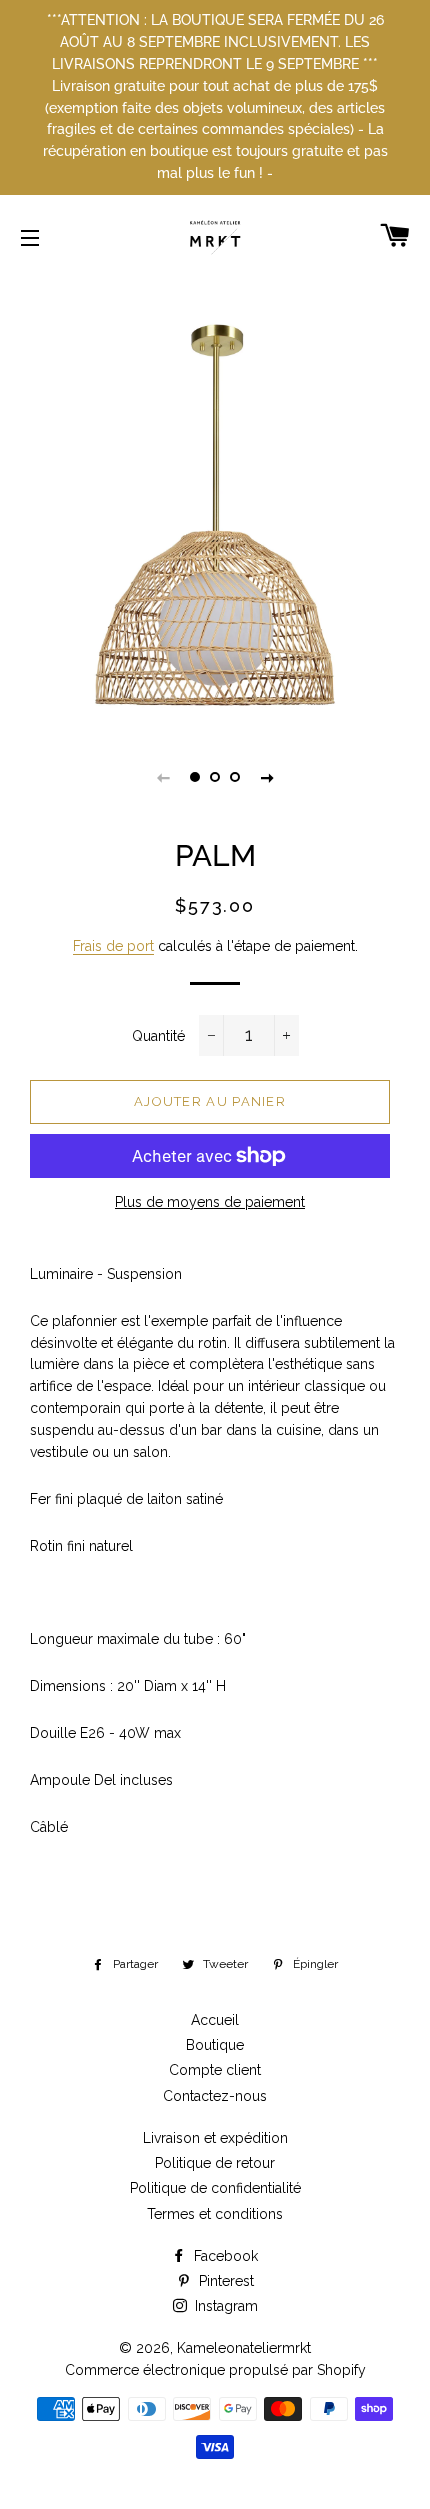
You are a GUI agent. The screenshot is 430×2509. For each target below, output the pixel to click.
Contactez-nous (215, 2096)
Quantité (158, 1036)
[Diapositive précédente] (163, 777)
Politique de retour (215, 2163)
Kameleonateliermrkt (244, 2348)
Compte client (215, 2070)
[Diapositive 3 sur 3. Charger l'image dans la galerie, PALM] (235, 777)
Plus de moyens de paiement (210, 1202)
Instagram (224, 2306)
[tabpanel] (215, 515)
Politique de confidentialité (215, 2188)
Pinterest (224, 2281)
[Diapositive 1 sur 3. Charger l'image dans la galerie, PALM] (195, 777)
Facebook (224, 2256)
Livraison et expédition (215, 2138)
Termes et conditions (215, 2214)
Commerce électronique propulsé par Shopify (215, 2370)
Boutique (215, 2045)
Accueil (215, 2020)
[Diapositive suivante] (267, 777)
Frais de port (113, 946)
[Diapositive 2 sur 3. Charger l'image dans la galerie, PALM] (215, 777)
